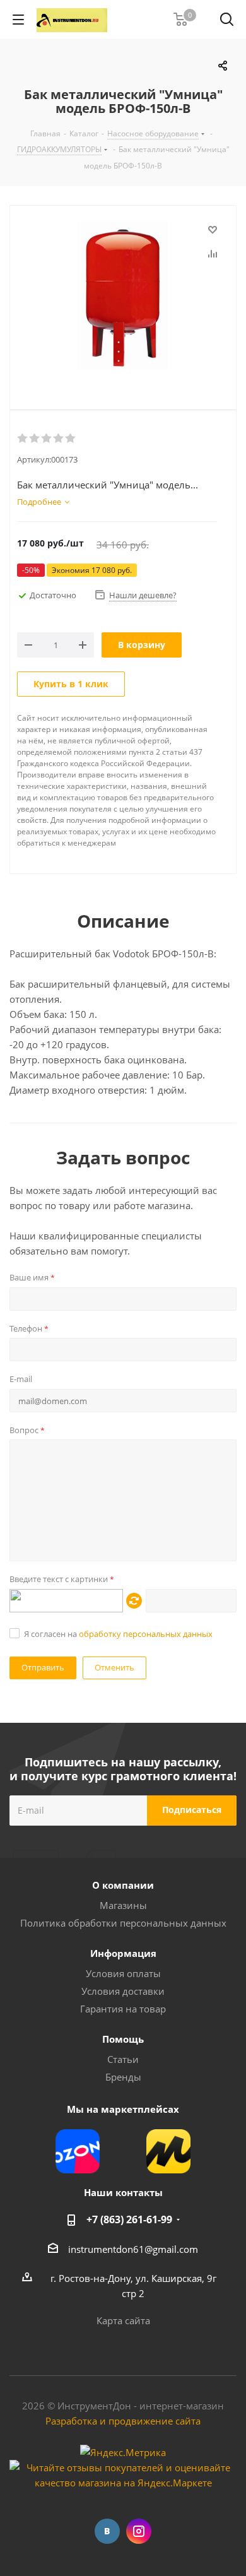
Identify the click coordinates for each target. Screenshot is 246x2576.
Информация (123, 1953)
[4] (59, 439)
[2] (35, 439)
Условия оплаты (123, 1973)
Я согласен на (118, 1634)
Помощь (123, 2039)
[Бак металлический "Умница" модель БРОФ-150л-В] (123, 297)
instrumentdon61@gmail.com (133, 2249)
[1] (23, 439)
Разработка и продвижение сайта (123, 2421)
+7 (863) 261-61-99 (129, 2219)
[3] (47, 439)
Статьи (123, 2059)
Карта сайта (123, 2320)
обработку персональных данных (146, 1634)
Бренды (123, 2077)
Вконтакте (107, 2531)
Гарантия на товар (123, 2009)
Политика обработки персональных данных (123, 1923)
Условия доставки (123, 1991)
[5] (71, 439)
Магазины (123, 1905)
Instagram (139, 2531)
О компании (123, 1885)
